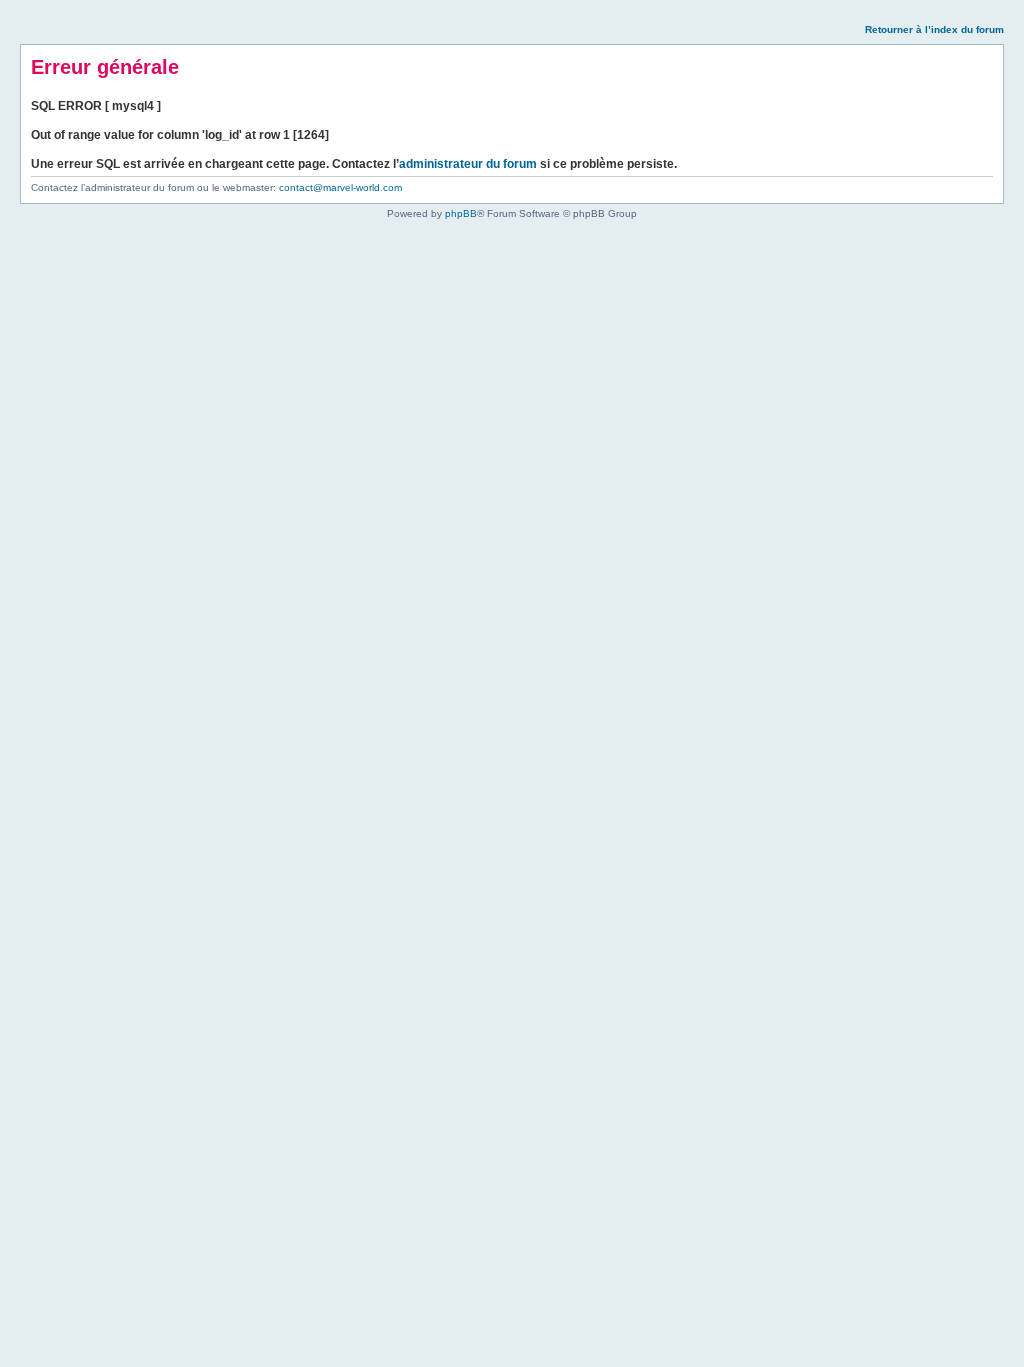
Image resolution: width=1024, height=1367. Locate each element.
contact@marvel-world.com (340, 187)
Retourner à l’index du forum (934, 29)
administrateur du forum (468, 164)
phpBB (461, 213)
